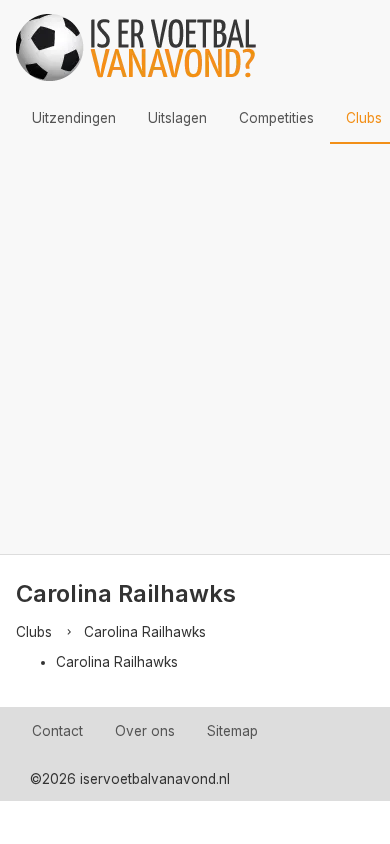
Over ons (145, 731)
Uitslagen (177, 118)
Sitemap (232, 731)
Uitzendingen (74, 118)
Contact (57, 731)
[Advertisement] (195, 349)
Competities (276, 118)
